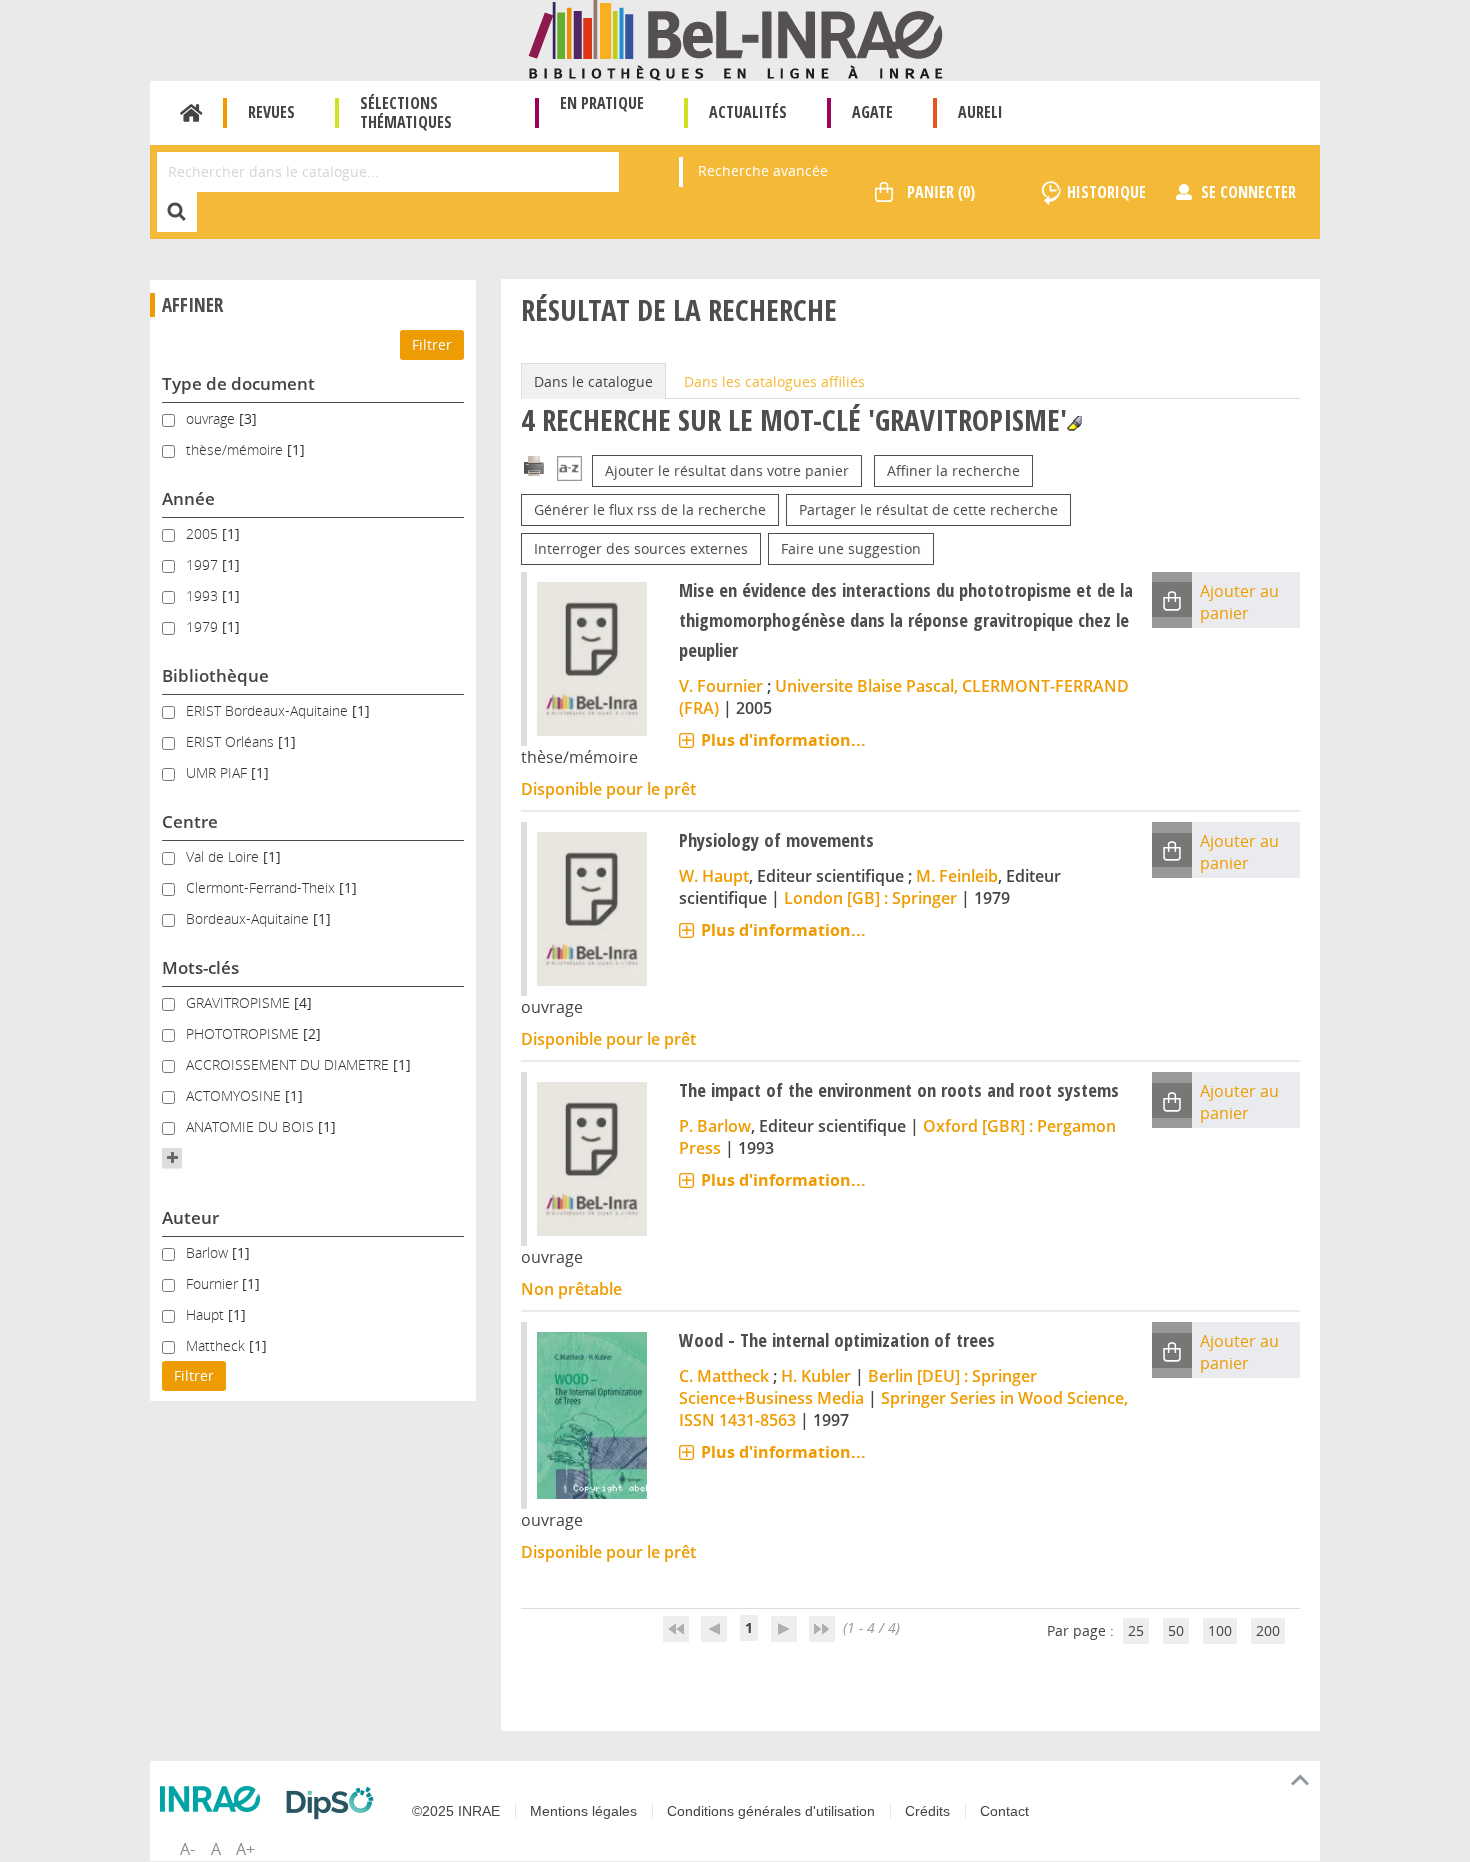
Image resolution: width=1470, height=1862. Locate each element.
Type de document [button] (238, 383)
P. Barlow (715, 1126)
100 (1220, 1630)
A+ (245, 1849)
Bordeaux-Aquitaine (249, 918)
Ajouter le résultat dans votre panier (727, 470)
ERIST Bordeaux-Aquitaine (269, 710)
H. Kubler (816, 1376)
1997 (204, 564)
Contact (1004, 1811)
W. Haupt (714, 876)
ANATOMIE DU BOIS (252, 1126)
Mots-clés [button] (200, 967)
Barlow (209, 1252)
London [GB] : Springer (870, 898)
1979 (204, 626)
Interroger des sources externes (641, 548)
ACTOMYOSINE (235, 1095)
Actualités (748, 112)
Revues (271, 112)
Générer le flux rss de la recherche (650, 509)
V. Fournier (721, 686)
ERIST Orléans (232, 741)
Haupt (207, 1314)
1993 (204, 595)
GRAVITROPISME (240, 1002)
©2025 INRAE (456, 1811)
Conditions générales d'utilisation (771, 1811)
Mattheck (217, 1345)
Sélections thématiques (406, 112)
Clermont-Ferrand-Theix (262, 887)
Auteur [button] (190, 1217)
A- (187, 1849)
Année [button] (188, 498)
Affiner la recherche (953, 470)
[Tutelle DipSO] (335, 1803)
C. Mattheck (724, 1376)
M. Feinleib (957, 876)
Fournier (214, 1283)
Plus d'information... (783, 740)
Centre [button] (190, 821)
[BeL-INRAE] (735, 38)
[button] (172, 1158)
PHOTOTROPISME (244, 1033)
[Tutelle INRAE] (215, 1799)
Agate (872, 112)
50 (1176, 1630)
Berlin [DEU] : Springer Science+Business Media (858, 1387)
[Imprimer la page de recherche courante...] (534, 464)
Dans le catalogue (593, 381)
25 (1136, 1630)
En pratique (602, 103)
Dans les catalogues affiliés (774, 381)
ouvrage (212, 418)
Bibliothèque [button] (215, 675)
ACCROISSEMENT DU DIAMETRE (289, 1064)
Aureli (980, 112)
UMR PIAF (218, 772)
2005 (204, 533)
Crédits (927, 1811)
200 (1268, 1630)
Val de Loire (224, 856)
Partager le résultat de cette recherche (928, 509)
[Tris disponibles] (569, 470)
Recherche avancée (763, 170)
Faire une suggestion (851, 548)
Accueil (191, 113)
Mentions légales (583, 1811)
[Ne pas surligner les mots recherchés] (1074, 423)
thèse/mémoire (236, 449)
